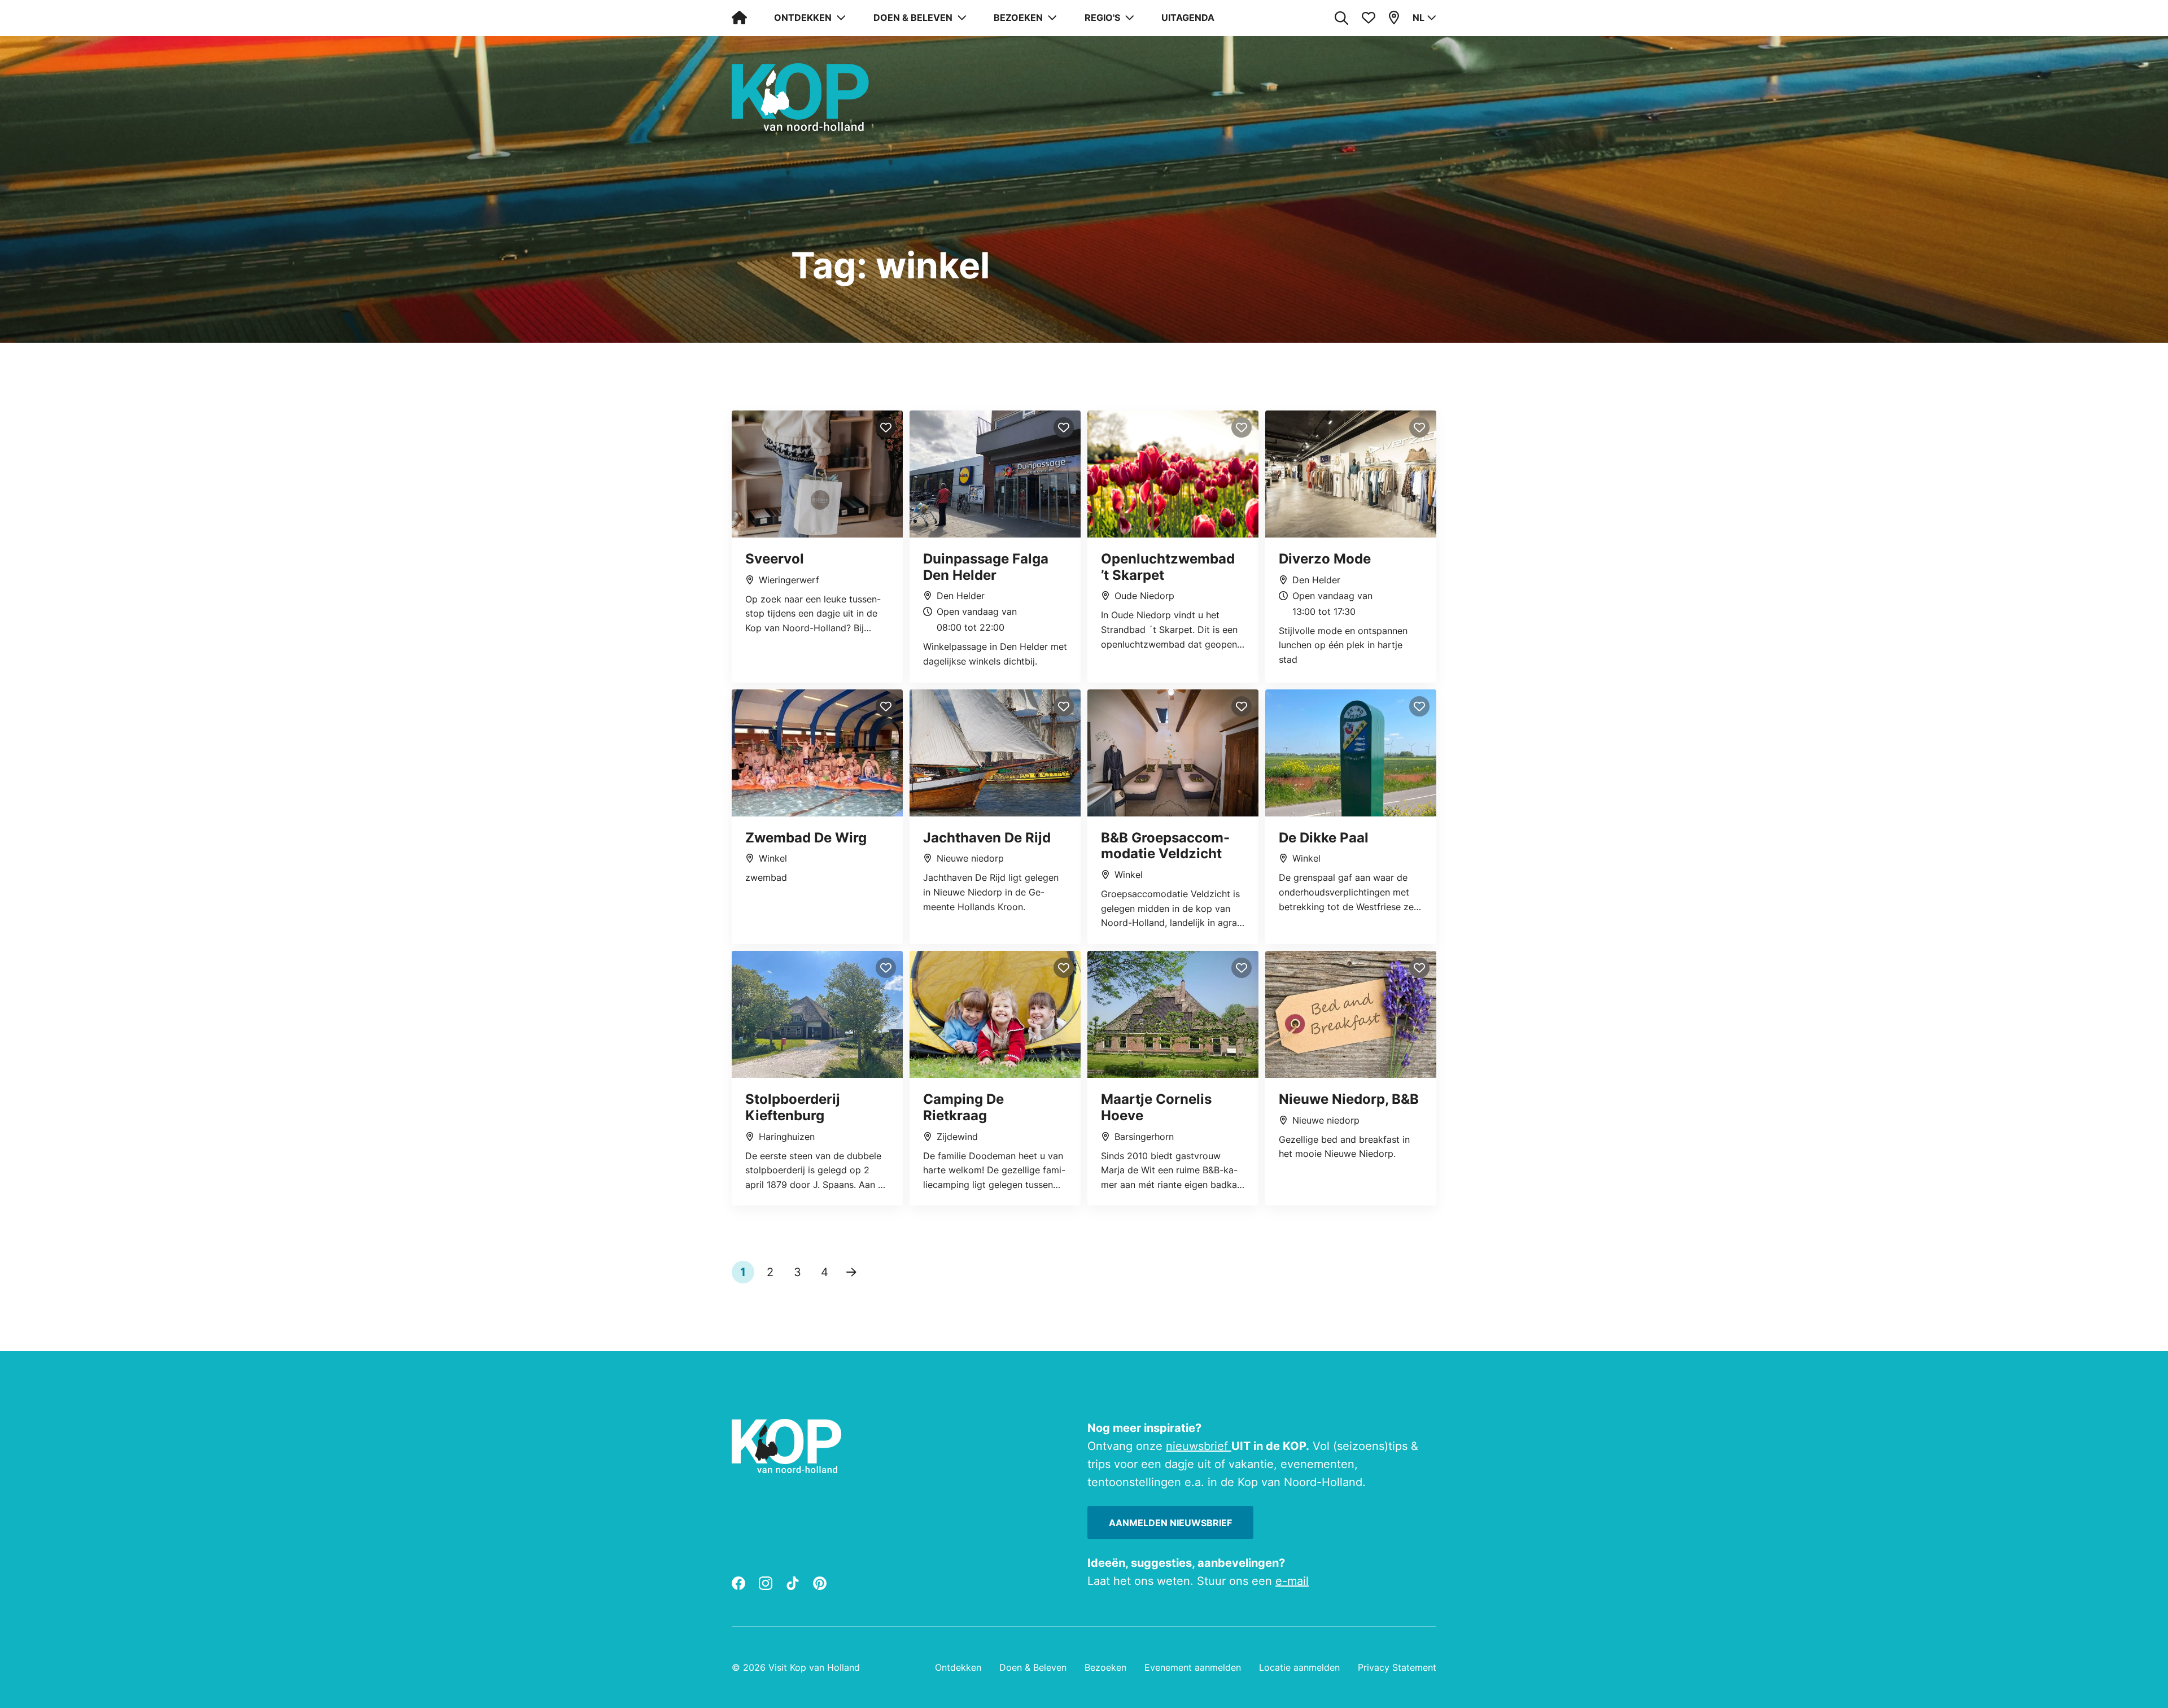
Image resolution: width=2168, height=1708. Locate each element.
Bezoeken (1105, 1667)
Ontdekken (958, 1667)
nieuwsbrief (1199, 1446)
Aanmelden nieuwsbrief (1170, 1523)
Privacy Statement (1397, 1667)
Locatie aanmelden (1299, 1667)
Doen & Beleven (1033, 1667)
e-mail (1292, 1581)
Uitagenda (1188, 18)
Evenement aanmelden (1193, 1667)
